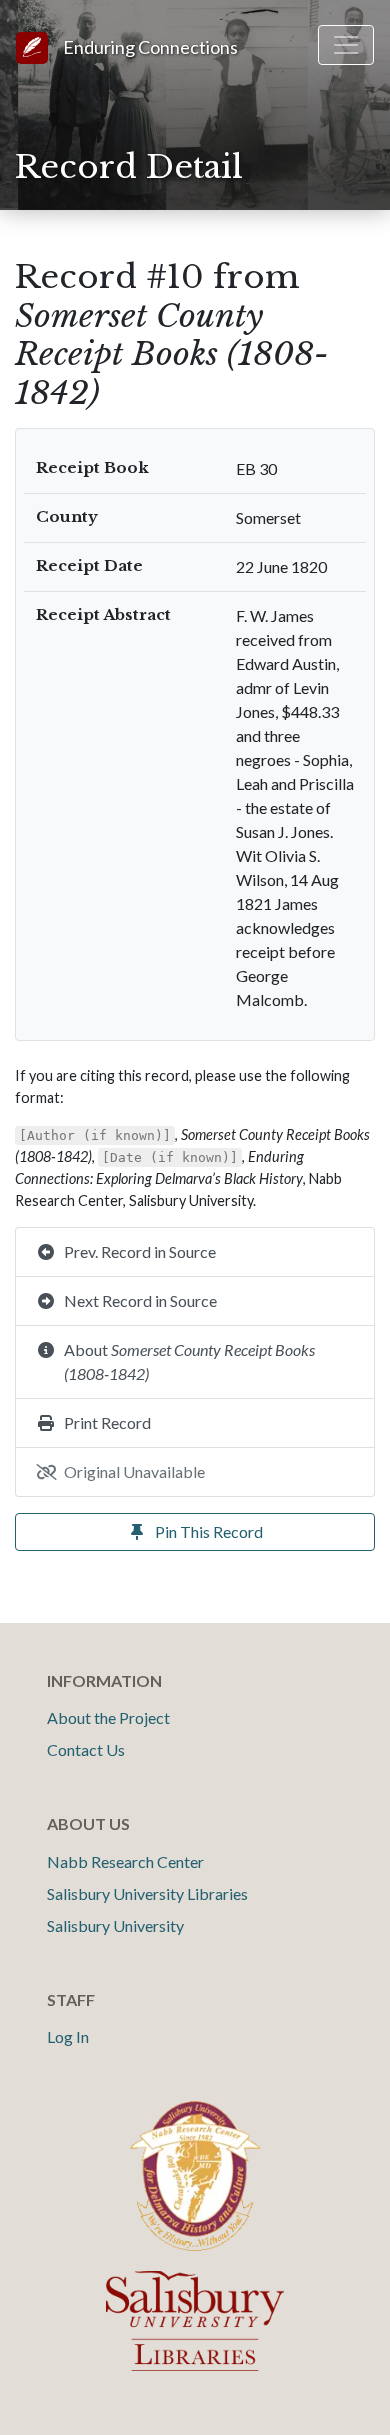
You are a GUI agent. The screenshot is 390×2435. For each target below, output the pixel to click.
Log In (68, 2036)
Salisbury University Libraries (147, 1893)
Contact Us (86, 1749)
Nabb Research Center (125, 1861)
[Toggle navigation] (346, 45)
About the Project (108, 1717)
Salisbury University (115, 1925)
